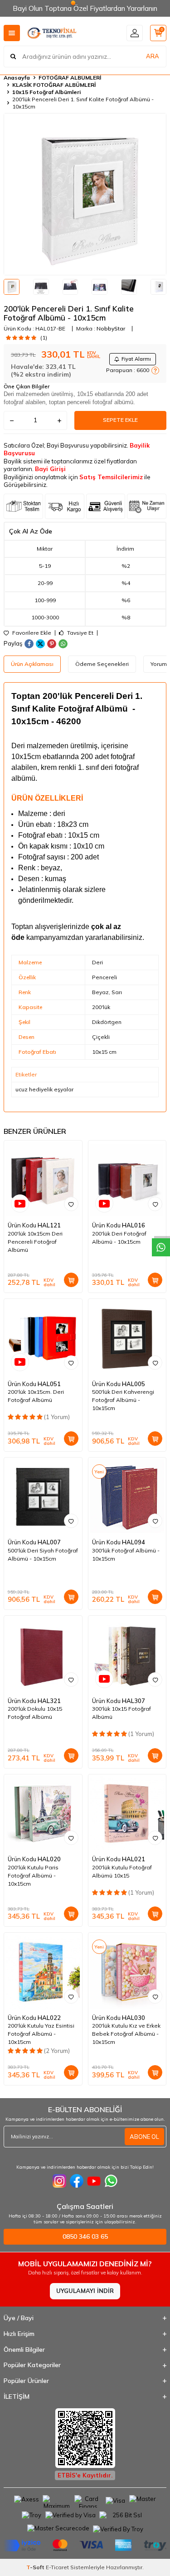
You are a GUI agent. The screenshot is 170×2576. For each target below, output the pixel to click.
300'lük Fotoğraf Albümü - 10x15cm (126, 1555)
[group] (85, 194)
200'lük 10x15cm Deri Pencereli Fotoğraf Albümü (35, 1242)
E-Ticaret (57, 2567)
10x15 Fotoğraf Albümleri (46, 92)
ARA (153, 56)
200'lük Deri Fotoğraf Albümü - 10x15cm (119, 1238)
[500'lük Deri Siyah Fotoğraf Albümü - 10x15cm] (43, 1496)
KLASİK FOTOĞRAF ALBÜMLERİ (54, 85)
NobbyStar (111, 328)
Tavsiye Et (80, 633)
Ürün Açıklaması (32, 664)
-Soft (36, 2567)
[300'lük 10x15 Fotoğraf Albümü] (127, 1655)
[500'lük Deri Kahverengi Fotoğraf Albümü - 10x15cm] (127, 1338)
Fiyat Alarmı (136, 359)
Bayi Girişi (50, 469)
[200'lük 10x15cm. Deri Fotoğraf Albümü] (43, 1338)
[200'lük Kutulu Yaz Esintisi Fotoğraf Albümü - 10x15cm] (43, 1972)
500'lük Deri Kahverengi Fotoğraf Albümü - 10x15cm (123, 1400)
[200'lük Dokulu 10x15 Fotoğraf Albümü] (43, 1655)
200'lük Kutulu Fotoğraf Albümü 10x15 (122, 1871)
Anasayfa (17, 78)
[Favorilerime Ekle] (71, 1204)
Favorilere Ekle (31, 633)
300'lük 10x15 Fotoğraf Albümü (121, 1713)
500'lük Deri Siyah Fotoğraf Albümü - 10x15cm (43, 1555)
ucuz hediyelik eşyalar (44, 1089)
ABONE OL (144, 2137)
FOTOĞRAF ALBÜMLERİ (70, 78)
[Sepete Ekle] (71, 1280)
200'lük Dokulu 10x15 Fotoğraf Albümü (35, 1713)
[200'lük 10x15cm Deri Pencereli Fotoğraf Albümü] (43, 1179)
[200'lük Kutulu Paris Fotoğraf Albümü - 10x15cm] (43, 1813)
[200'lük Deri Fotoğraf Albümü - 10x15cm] (127, 1179)
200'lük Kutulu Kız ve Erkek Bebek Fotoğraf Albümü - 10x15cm (126, 2034)
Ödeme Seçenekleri (102, 664)
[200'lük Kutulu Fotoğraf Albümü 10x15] (127, 1813)
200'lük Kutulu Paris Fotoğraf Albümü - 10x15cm (33, 1875)
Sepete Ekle (120, 420)
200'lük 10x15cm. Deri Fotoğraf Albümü (36, 1396)
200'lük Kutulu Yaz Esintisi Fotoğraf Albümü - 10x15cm (41, 2034)
